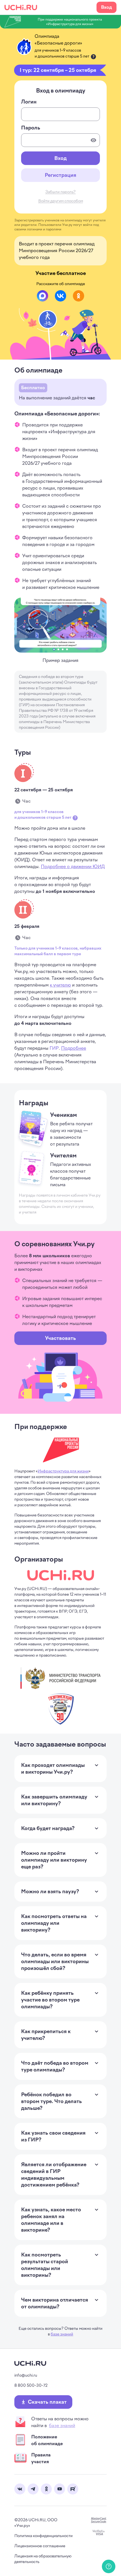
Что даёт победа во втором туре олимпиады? (55, 2066)
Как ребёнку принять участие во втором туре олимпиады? (50, 2000)
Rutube (73, 2489)
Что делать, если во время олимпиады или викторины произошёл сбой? (55, 1961)
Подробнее (74, 1048)
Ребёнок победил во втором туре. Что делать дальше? (51, 2101)
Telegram (33, 2489)
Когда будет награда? (48, 1828)
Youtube (60, 2489)
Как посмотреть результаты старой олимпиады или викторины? (45, 2265)
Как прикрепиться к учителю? (46, 2035)
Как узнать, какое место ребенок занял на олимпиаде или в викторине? (51, 2220)
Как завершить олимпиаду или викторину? (54, 1800)
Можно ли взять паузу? (50, 1892)
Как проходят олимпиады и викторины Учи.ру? (53, 1769)
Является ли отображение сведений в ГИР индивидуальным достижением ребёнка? (54, 2175)
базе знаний (62, 2334)
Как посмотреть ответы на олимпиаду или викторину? (54, 1923)
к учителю (60, 985)
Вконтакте (20, 2489)
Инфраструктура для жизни (63, 1471)
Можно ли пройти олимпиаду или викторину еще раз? (54, 1860)
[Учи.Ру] (21, 7)
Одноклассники (46, 2489)
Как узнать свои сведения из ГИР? (53, 2136)
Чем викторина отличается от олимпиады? (55, 2303)
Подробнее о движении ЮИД (73, 867)
